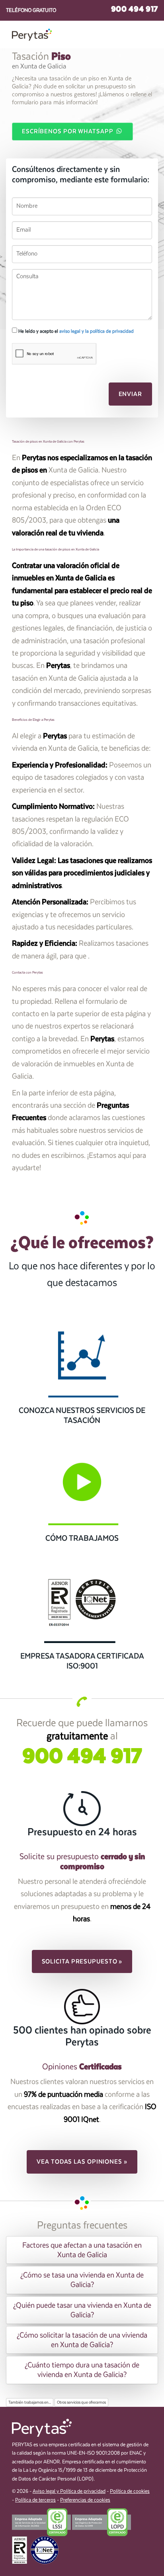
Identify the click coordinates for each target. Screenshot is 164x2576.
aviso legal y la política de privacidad (97, 331)
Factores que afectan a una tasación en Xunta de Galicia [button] (82, 2250)
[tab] (82, 2250)
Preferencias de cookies (85, 2500)
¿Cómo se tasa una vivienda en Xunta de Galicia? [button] (82, 2280)
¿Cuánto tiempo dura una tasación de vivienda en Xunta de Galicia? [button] (82, 2370)
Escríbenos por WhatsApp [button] (68, 131)
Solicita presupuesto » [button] (82, 1961)
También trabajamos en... (30, 2402)
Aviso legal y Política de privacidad (69, 2491)
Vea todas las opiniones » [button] (82, 2162)
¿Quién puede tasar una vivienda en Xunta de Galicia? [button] (82, 2310)
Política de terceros (35, 2500)
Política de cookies (130, 2491)
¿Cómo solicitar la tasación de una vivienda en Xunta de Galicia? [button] (82, 2340)
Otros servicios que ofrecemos (81, 2402)
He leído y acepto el (75, 331)
